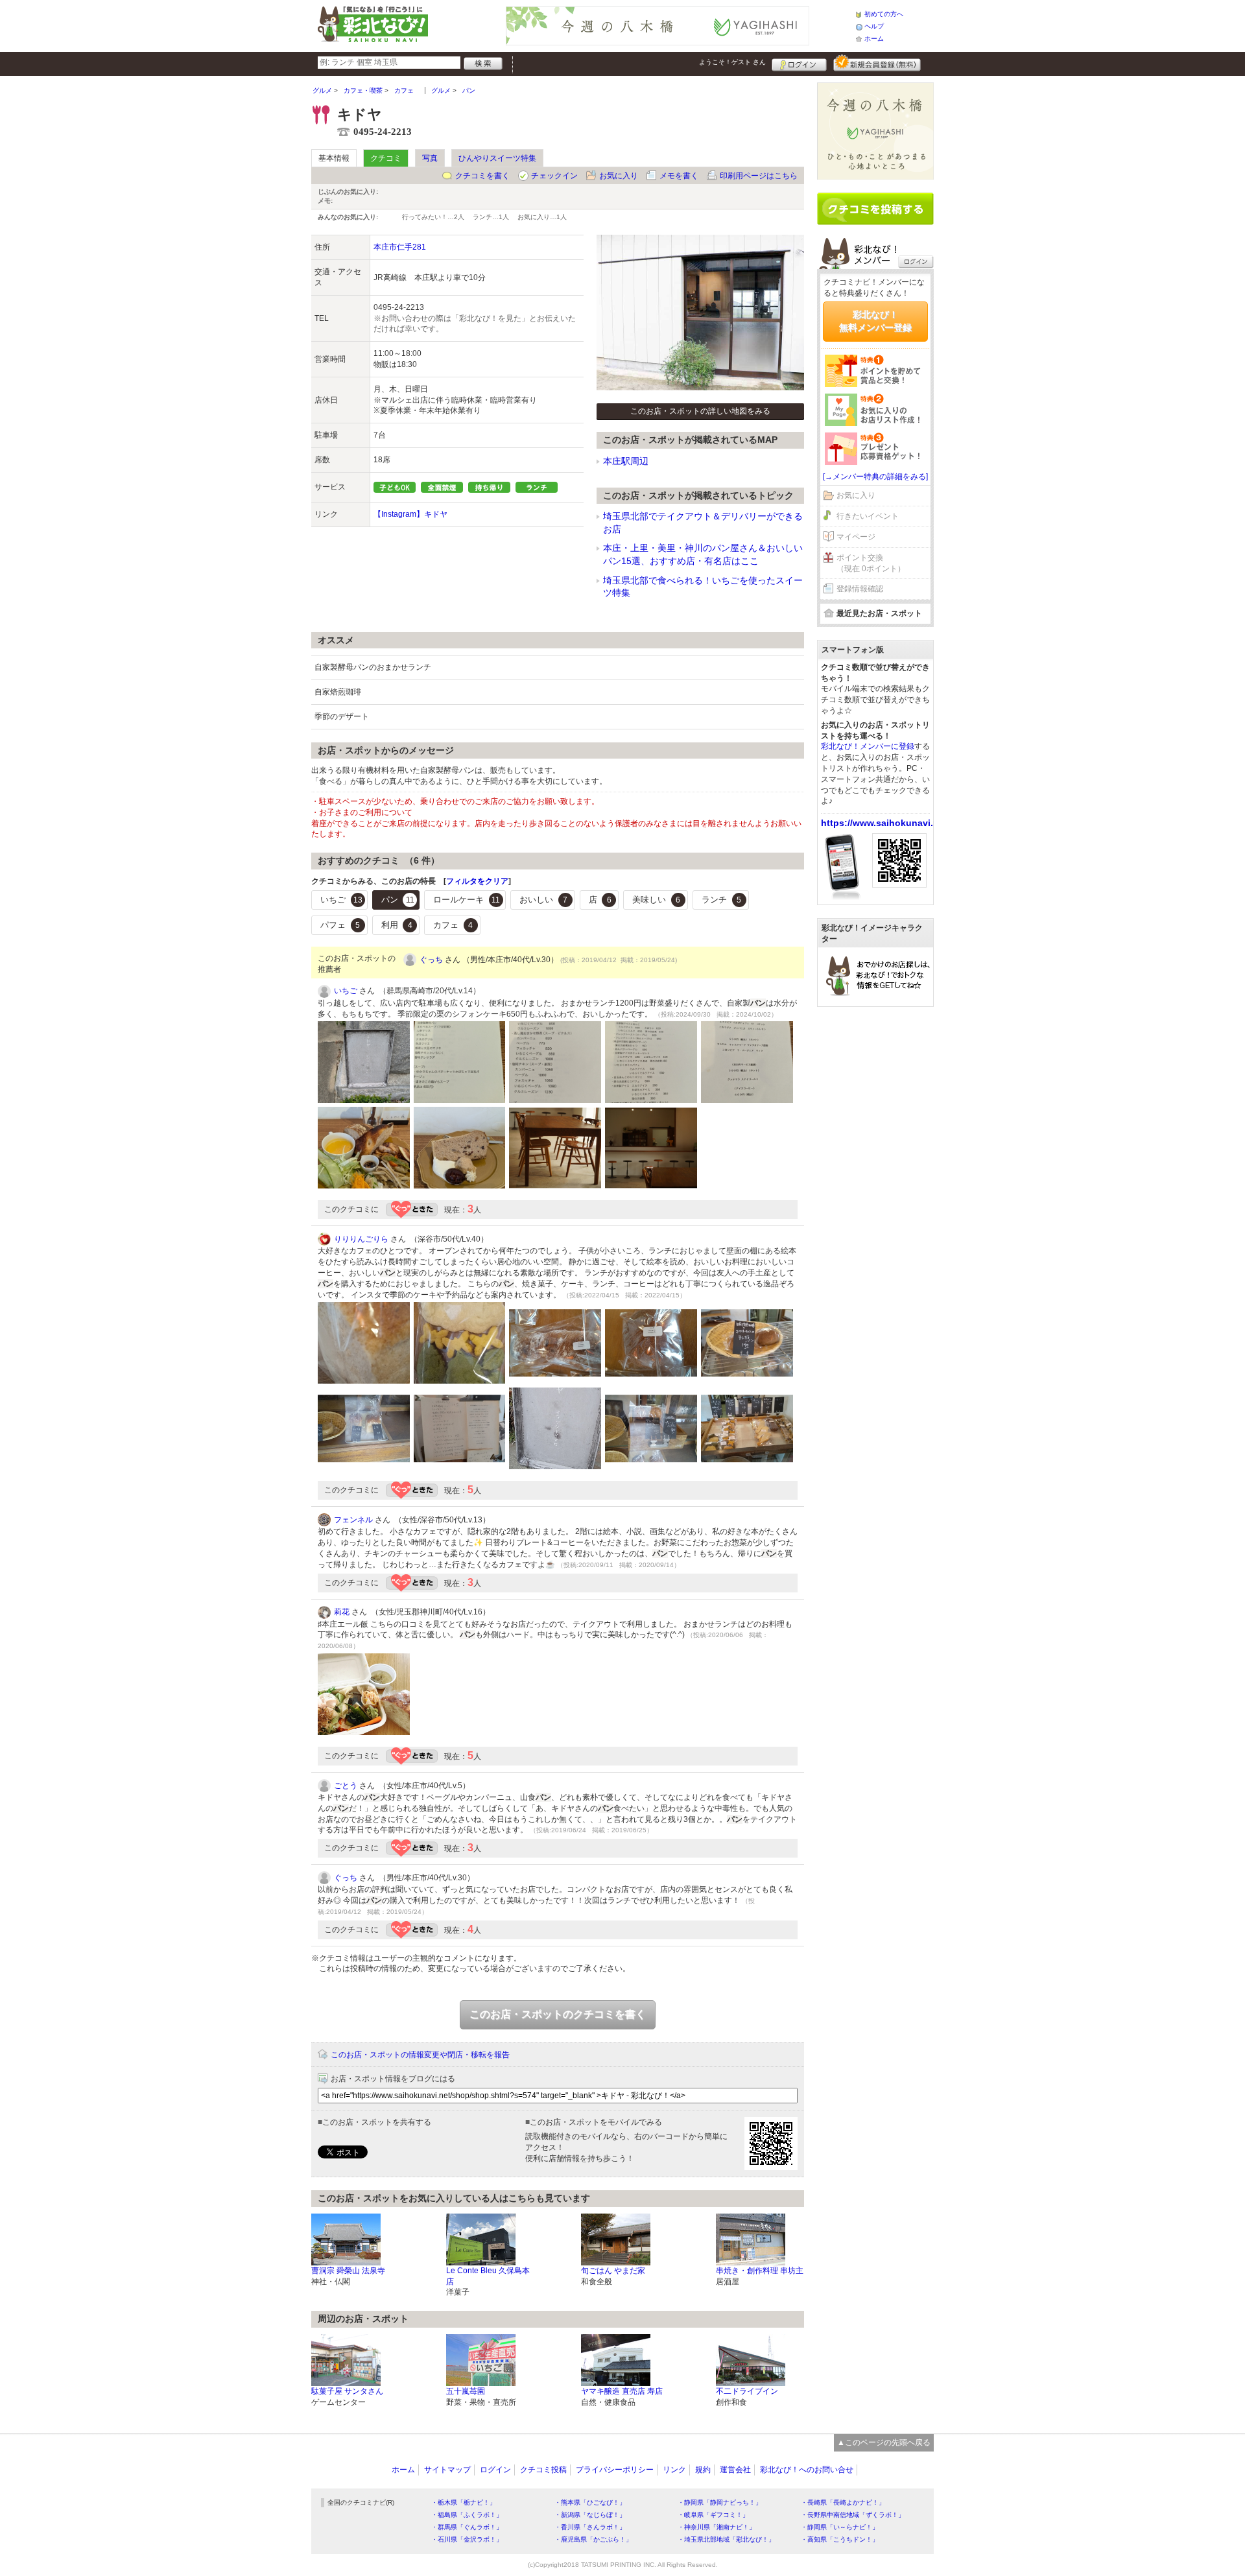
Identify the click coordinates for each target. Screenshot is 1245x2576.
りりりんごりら (361, 1239)
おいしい (543, 900)
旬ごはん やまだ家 (613, 2271)
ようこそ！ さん (732, 62)
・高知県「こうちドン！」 (840, 2539)
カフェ (453, 925)
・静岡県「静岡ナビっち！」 (720, 2502)
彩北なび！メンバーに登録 (868, 746)
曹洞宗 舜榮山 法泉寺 (348, 2271)
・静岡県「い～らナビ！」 (840, 2527)
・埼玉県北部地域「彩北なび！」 (726, 2539)
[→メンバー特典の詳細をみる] (875, 477)
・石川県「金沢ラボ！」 (467, 2539)
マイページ (856, 537)
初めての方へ (884, 14)
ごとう (346, 1786)
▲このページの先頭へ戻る (884, 2442)
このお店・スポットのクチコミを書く (558, 2014)
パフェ (340, 925)
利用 (397, 925)
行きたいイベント (868, 516)
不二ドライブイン (747, 2391)
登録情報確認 (860, 589)
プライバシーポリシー (615, 2470)
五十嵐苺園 (466, 2391)
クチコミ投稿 (543, 2470)
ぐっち (431, 960)
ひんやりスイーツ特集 (497, 158)
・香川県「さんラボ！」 (590, 2527)
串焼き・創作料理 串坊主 (760, 2271)
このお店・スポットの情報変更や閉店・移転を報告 (420, 2055)
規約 (703, 2470)
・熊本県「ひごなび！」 (590, 2502)
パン (398, 900)
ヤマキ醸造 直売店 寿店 (622, 2391)
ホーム (874, 39)
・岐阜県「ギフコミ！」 (713, 2515)
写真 (430, 158)
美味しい (656, 900)
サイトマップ (447, 2470)
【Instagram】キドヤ (410, 514)
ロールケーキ (467, 900)
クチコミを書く (482, 176)
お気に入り (619, 176)
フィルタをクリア (477, 881)
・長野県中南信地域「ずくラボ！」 (853, 2515)
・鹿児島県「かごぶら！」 (593, 2539)
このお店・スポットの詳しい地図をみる (700, 411)
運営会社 (735, 2470)
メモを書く (679, 176)
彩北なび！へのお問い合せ (807, 2470)
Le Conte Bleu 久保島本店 (488, 2276)
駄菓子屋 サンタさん (347, 2391)
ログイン (799, 63)
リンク (674, 2470)
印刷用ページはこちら (759, 176)
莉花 (342, 1612)
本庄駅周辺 (626, 461)
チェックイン (554, 176)
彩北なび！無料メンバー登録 (875, 321)
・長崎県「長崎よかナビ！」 (843, 2502)
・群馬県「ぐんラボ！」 (467, 2527)
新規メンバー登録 (877, 63)
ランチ (721, 900)
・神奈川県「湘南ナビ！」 (717, 2527)
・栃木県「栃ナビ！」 (464, 2502)
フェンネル (353, 1520)
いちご (341, 900)
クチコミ (386, 158)
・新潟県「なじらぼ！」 (590, 2515)
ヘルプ (874, 26)
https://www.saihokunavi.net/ (885, 823)
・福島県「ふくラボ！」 (467, 2515)
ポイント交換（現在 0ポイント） (871, 563)
